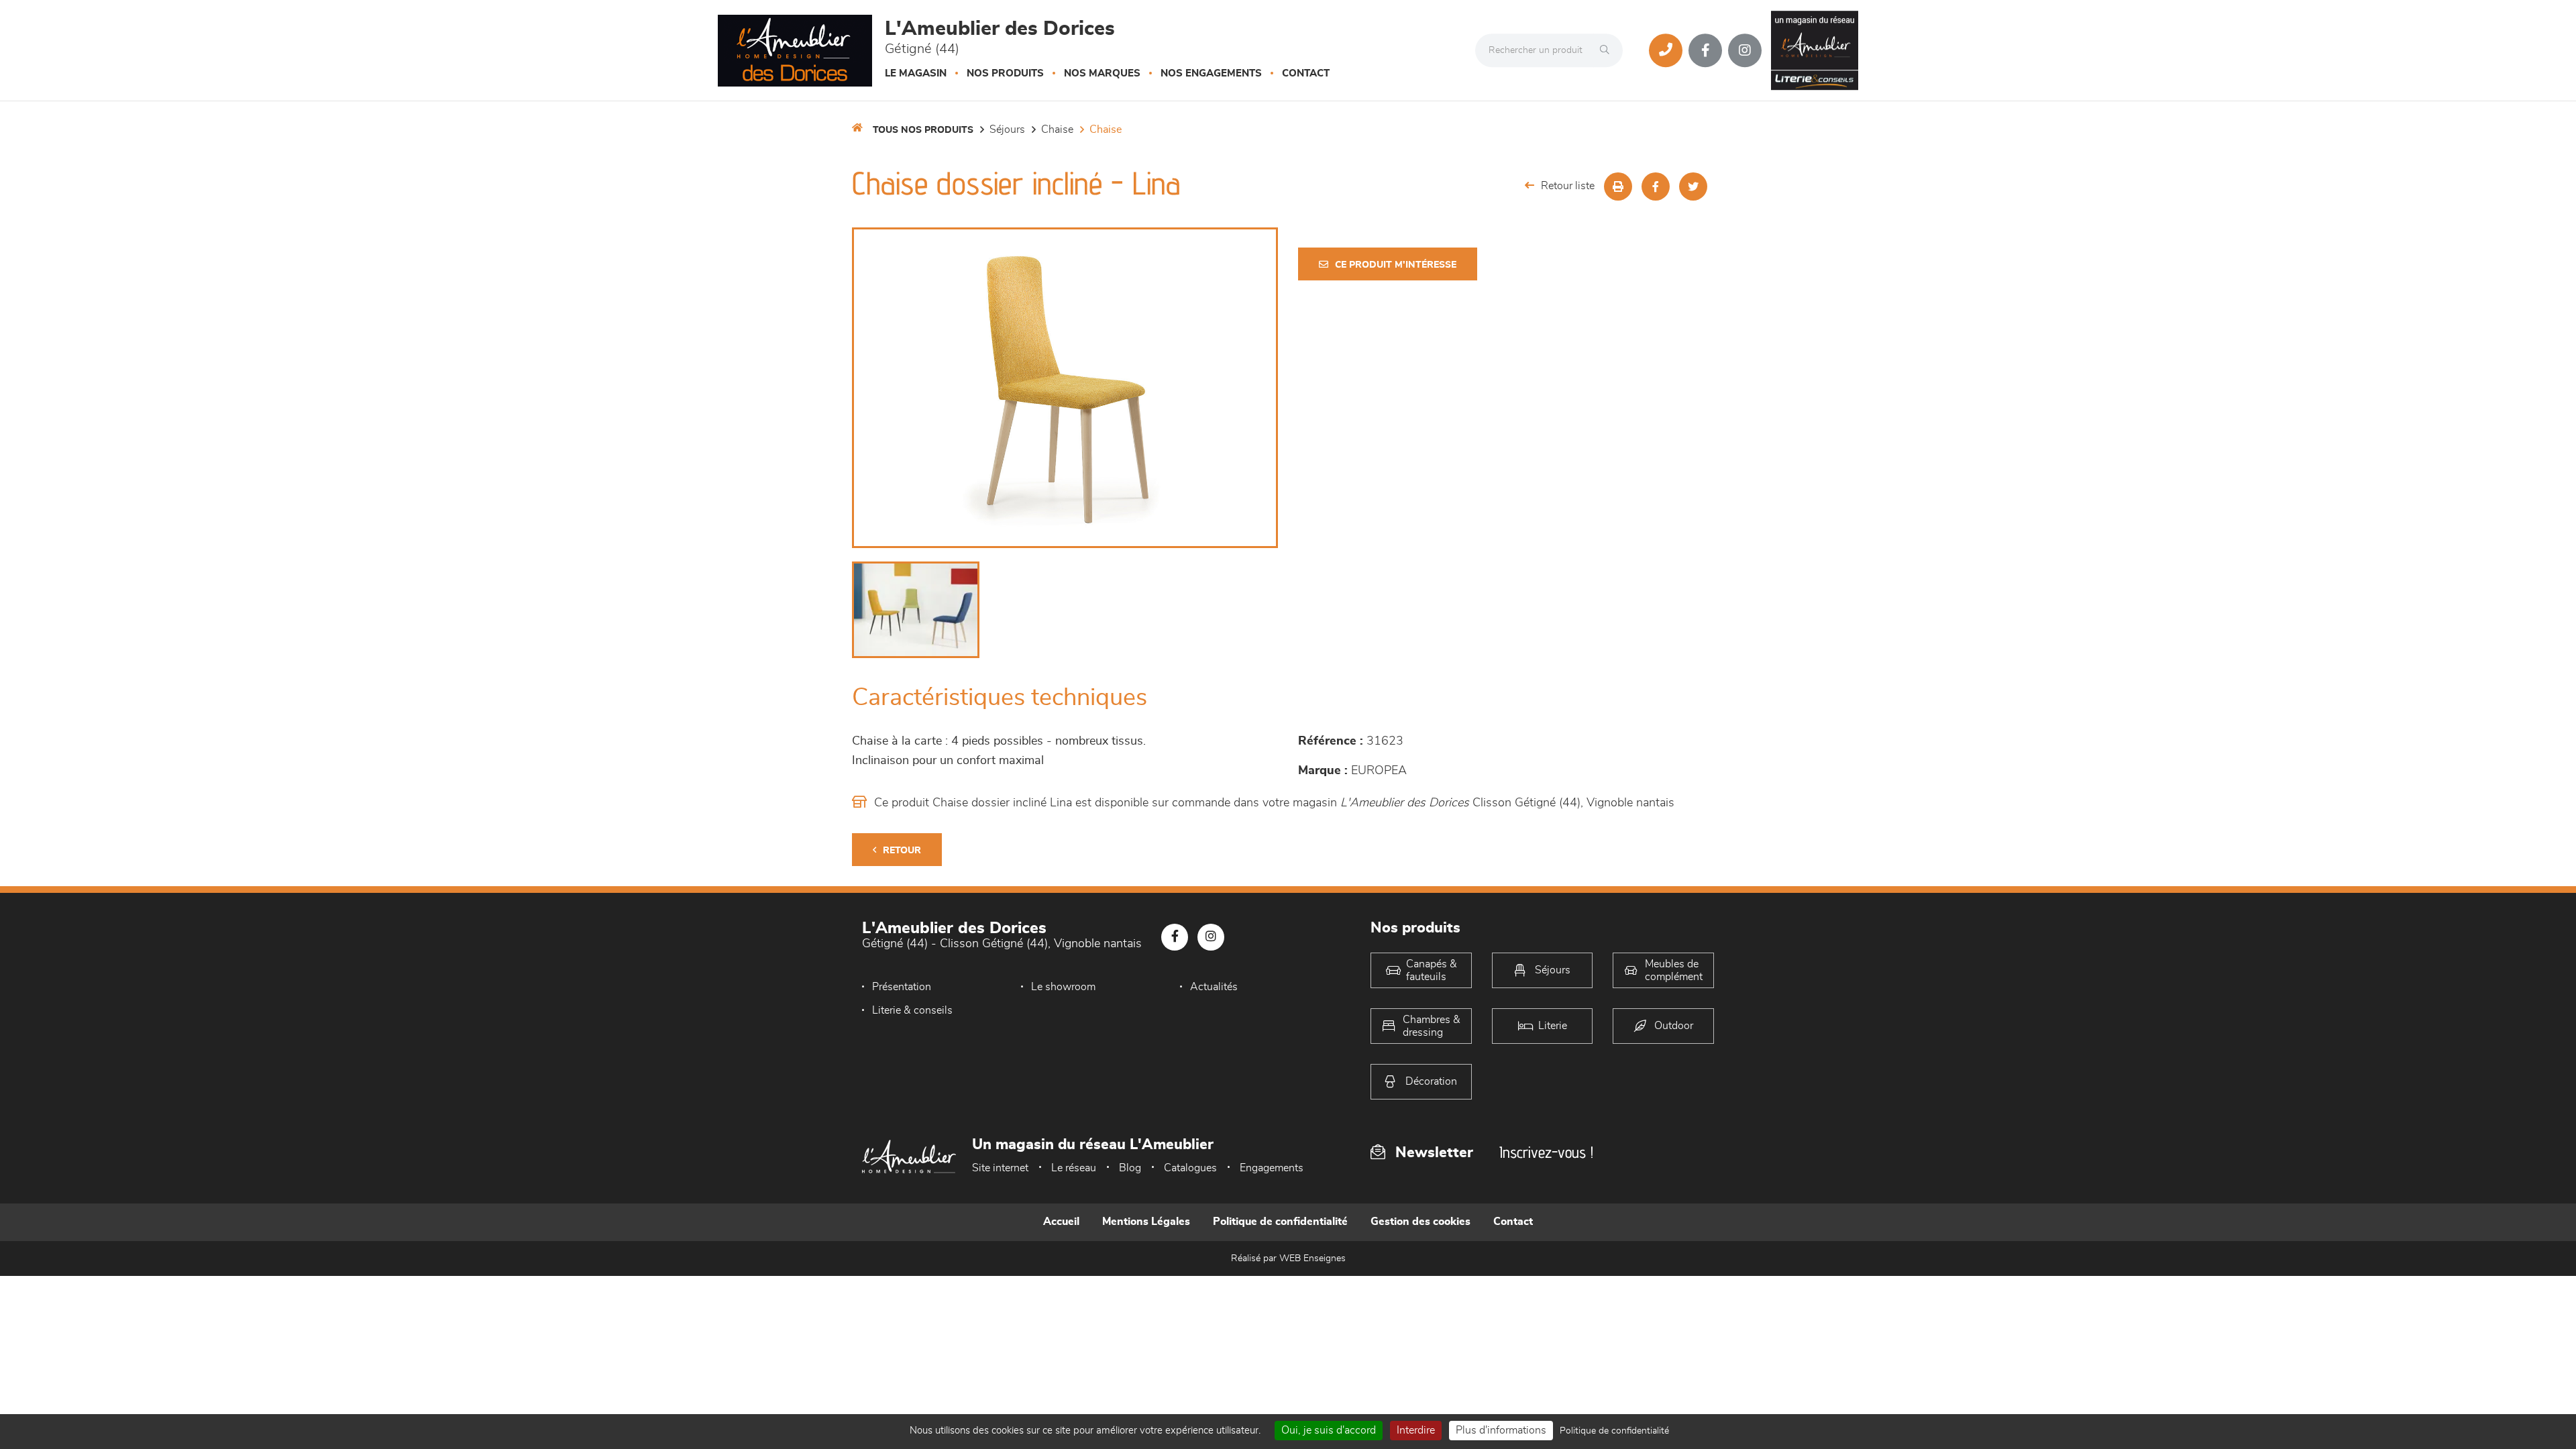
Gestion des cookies (1420, 1222)
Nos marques (1102, 73)
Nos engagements (1211, 73)
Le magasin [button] (916, 73)
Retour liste (1568, 186)
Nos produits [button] (1005, 73)
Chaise (1057, 129)
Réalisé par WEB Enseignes (1288, 1258)
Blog (1130, 1168)
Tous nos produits (923, 130)
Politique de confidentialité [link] (1614, 1431)
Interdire (1416, 1430)
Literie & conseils (912, 1010)
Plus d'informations (1501, 1430)
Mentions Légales (1146, 1222)
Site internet (1000, 1168)
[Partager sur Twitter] (1693, 186)
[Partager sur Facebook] (1656, 186)
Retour (902, 851)
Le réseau (1074, 1168)
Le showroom (1063, 987)
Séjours (1007, 129)
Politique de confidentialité (1280, 1222)
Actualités (1214, 987)
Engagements (1272, 1168)
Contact (1306, 73)
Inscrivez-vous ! (1546, 1152)
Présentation (902, 987)
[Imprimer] (1618, 186)
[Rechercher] (1608, 50)
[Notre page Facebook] (1705, 50)
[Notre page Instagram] (1745, 50)
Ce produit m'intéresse (1396, 265)
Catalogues (1190, 1168)
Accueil (1061, 1222)
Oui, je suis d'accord (1329, 1430)
